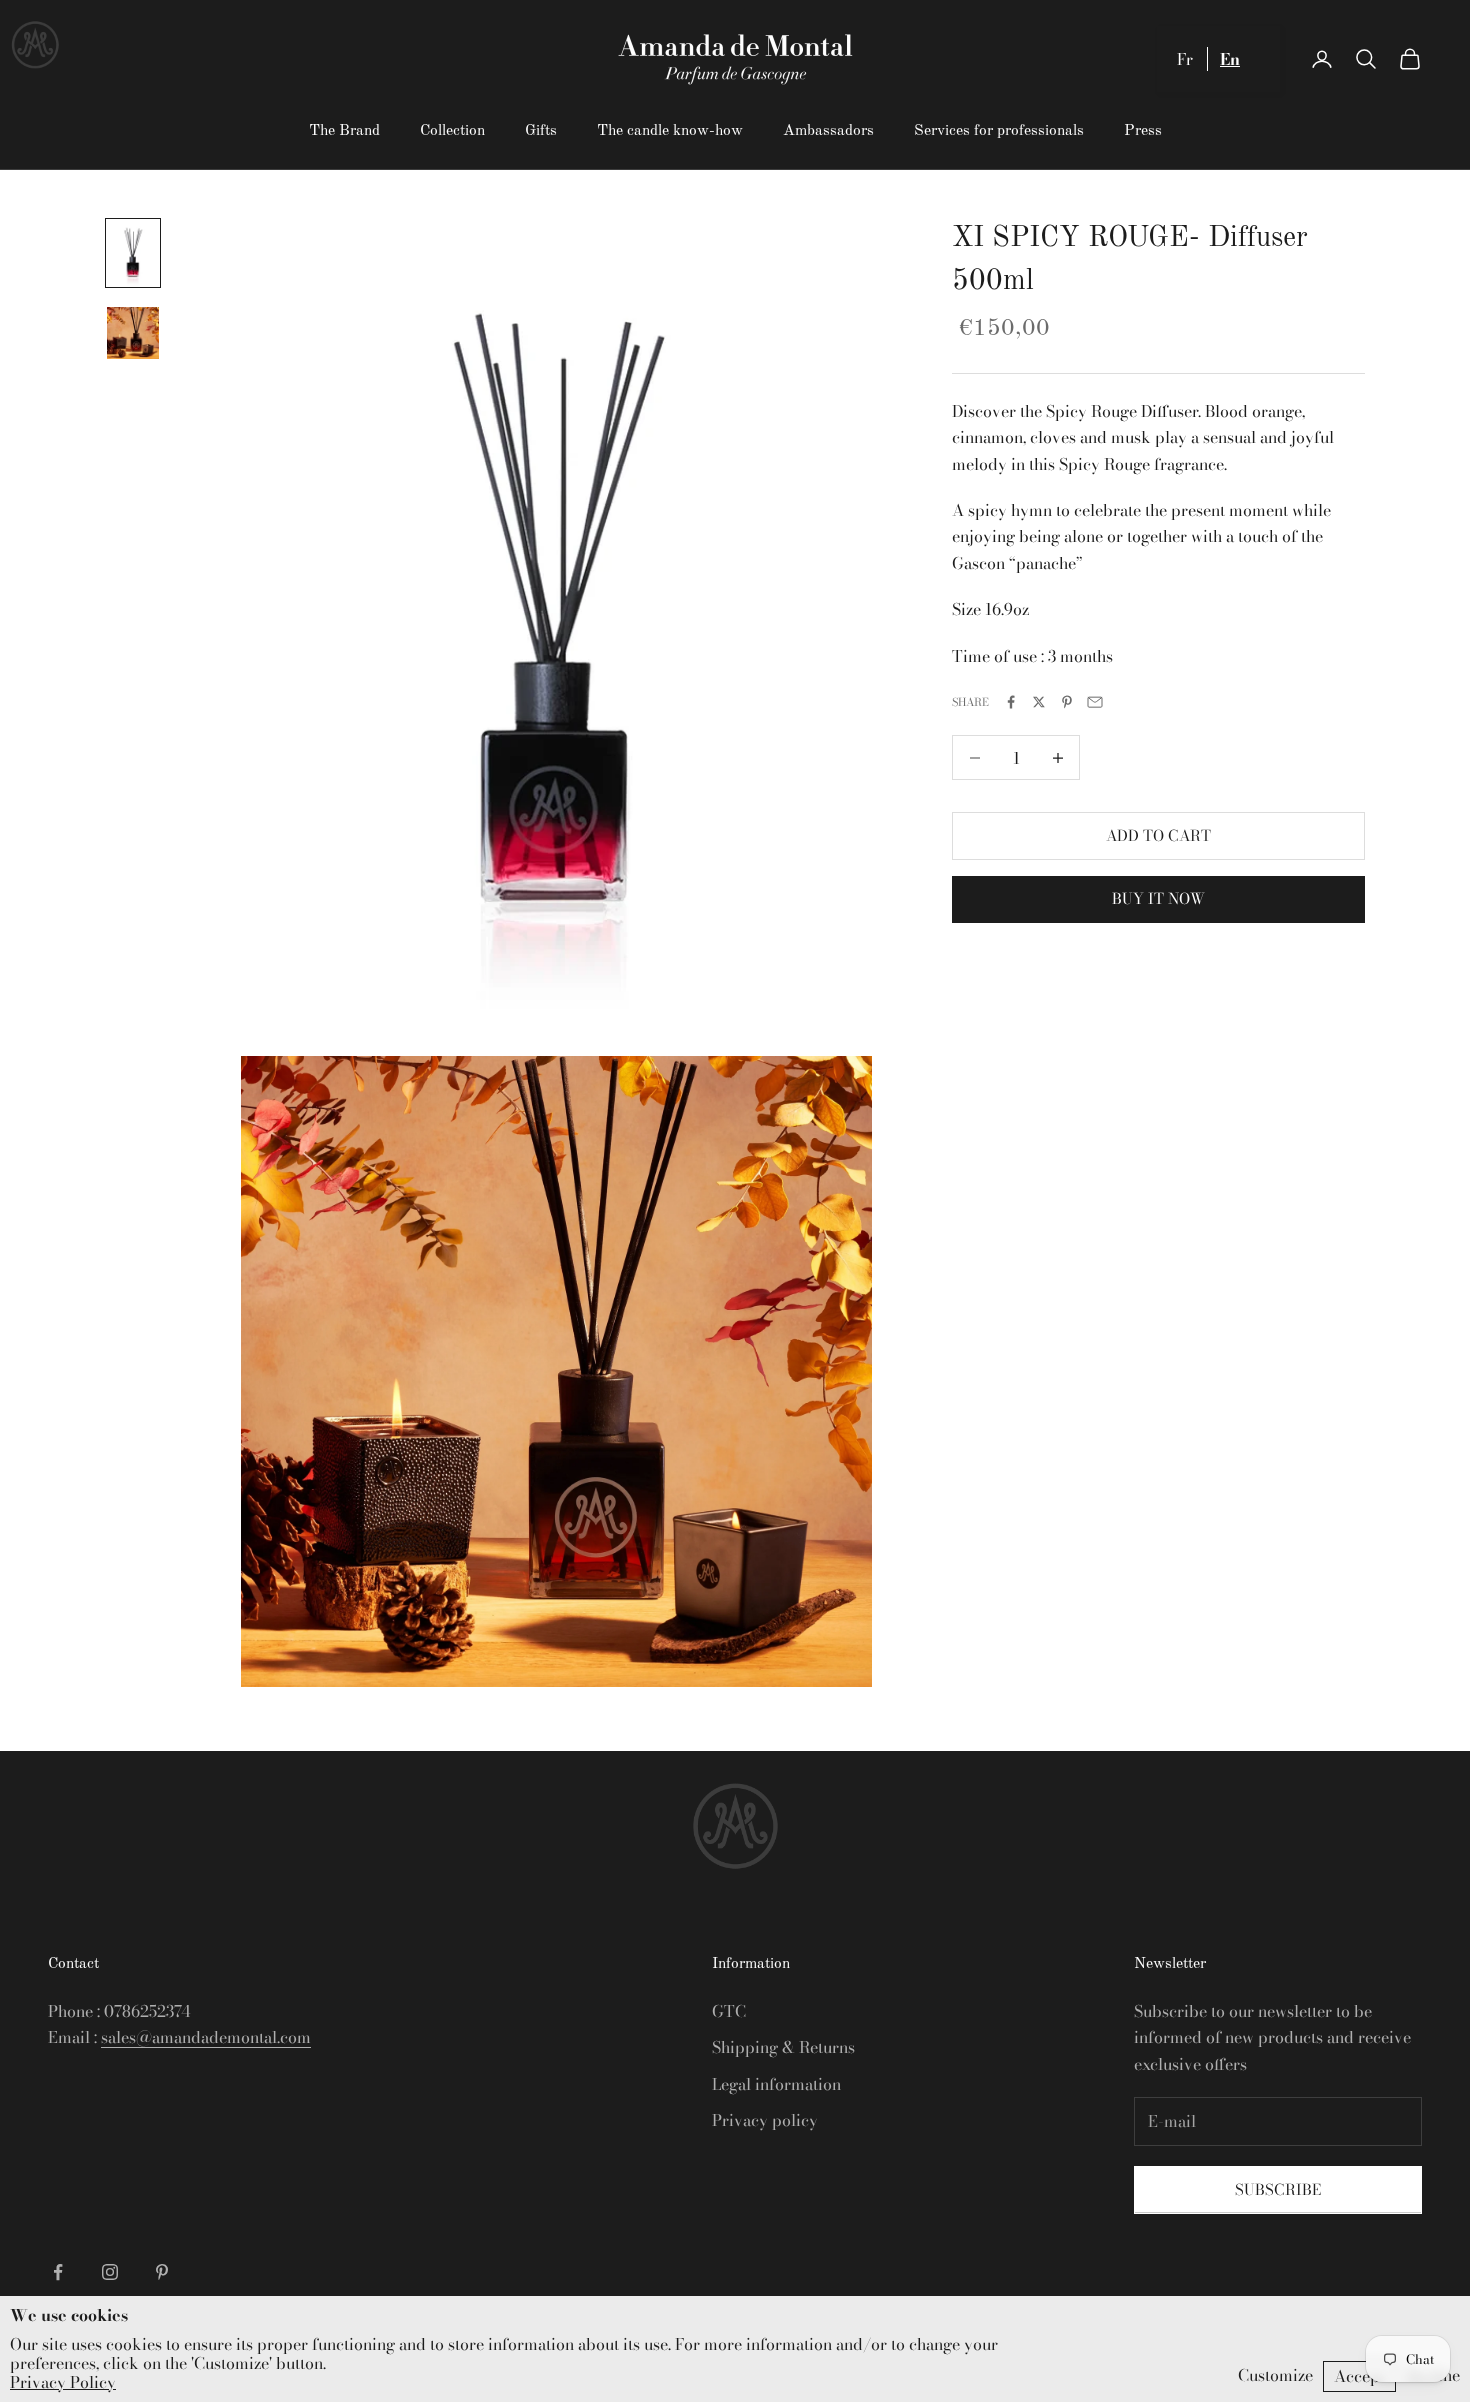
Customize (1275, 2375)
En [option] (1230, 59)
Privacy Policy (63, 2382)
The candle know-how (670, 131)
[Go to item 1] (133, 253)
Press (1143, 131)
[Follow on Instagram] (110, 2272)
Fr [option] (1185, 59)
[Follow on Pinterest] (162, 2272)
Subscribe (1278, 2189)
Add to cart (1158, 835)
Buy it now (1158, 898)
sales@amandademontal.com (206, 2037)
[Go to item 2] (133, 333)
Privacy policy (765, 2120)
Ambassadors (828, 131)
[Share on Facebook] (1011, 702)
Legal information (776, 2084)
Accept (1359, 2376)
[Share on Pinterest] (1067, 702)
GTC (729, 2011)
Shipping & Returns (783, 2047)
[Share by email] (1095, 702)
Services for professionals (999, 131)
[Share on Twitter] (1039, 702)
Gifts (541, 131)
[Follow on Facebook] (58, 2272)
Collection (452, 131)
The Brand (344, 131)
